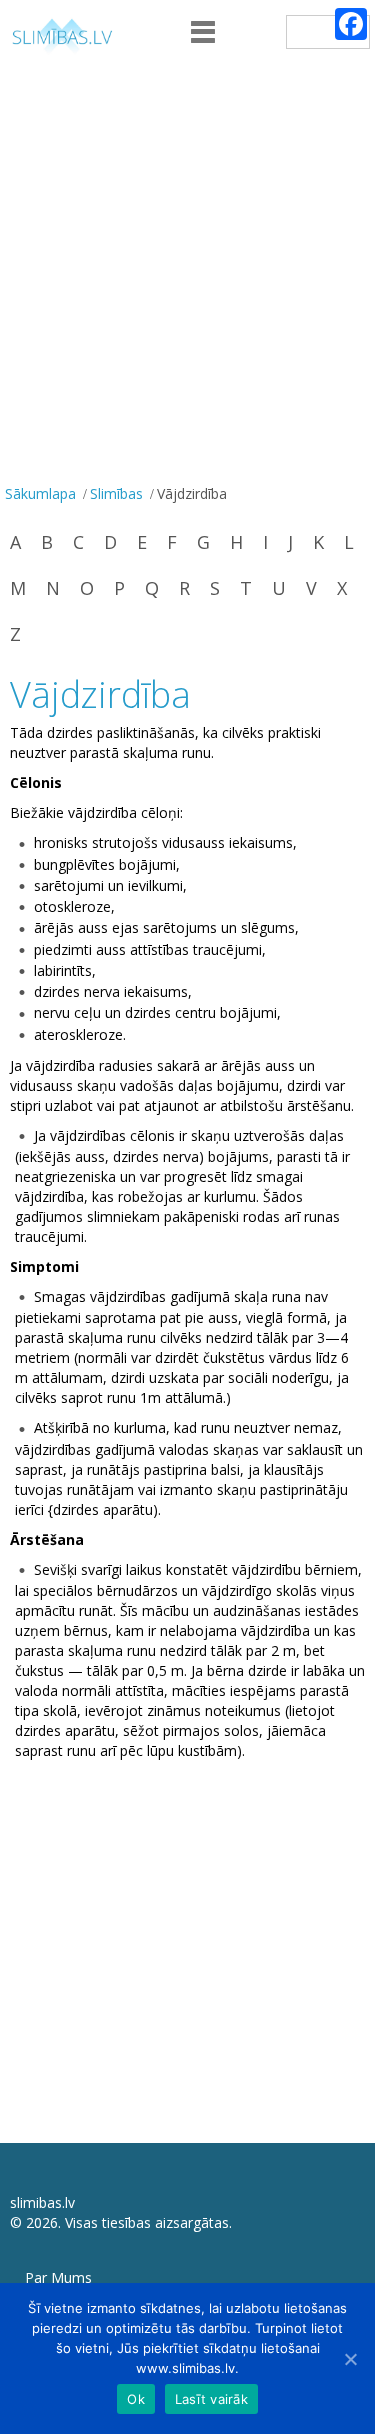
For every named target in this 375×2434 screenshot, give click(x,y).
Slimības (116, 493)
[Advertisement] (187, 281)
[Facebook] (351, 24)
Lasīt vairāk (211, 2399)
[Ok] (350, 2359)
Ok (136, 2399)
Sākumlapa (40, 493)
